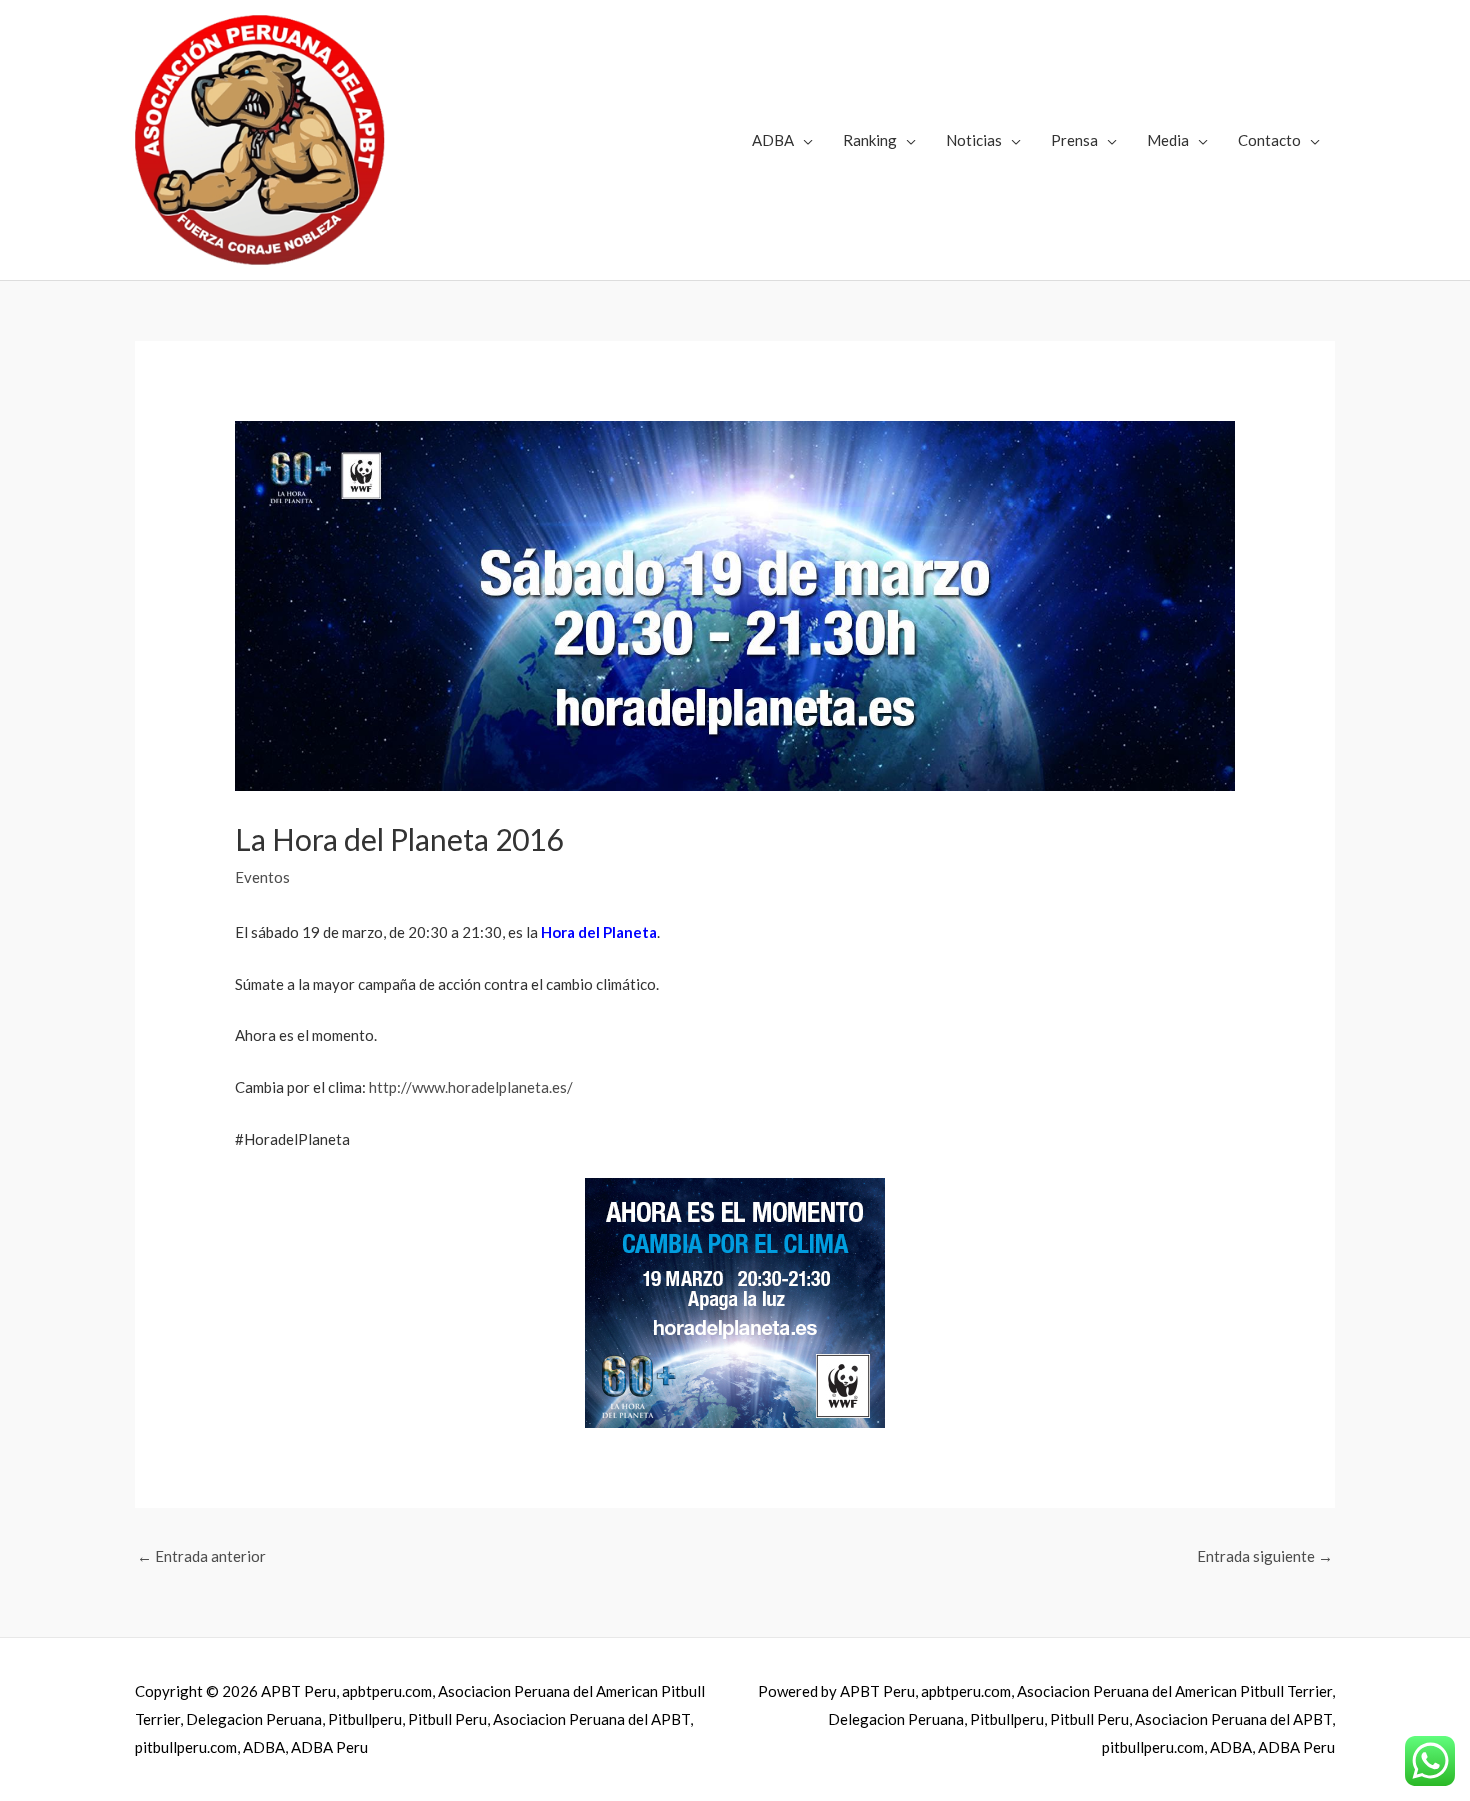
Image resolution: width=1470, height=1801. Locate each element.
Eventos (262, 877)
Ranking (870, 140)
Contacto (1269, 140)
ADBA (773, 140)
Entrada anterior (201, 1556)
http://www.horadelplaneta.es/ (471, 1087)
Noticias (974, 140)
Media (1168, 140)
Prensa (1074, 140)
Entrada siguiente (1265, 1556)
